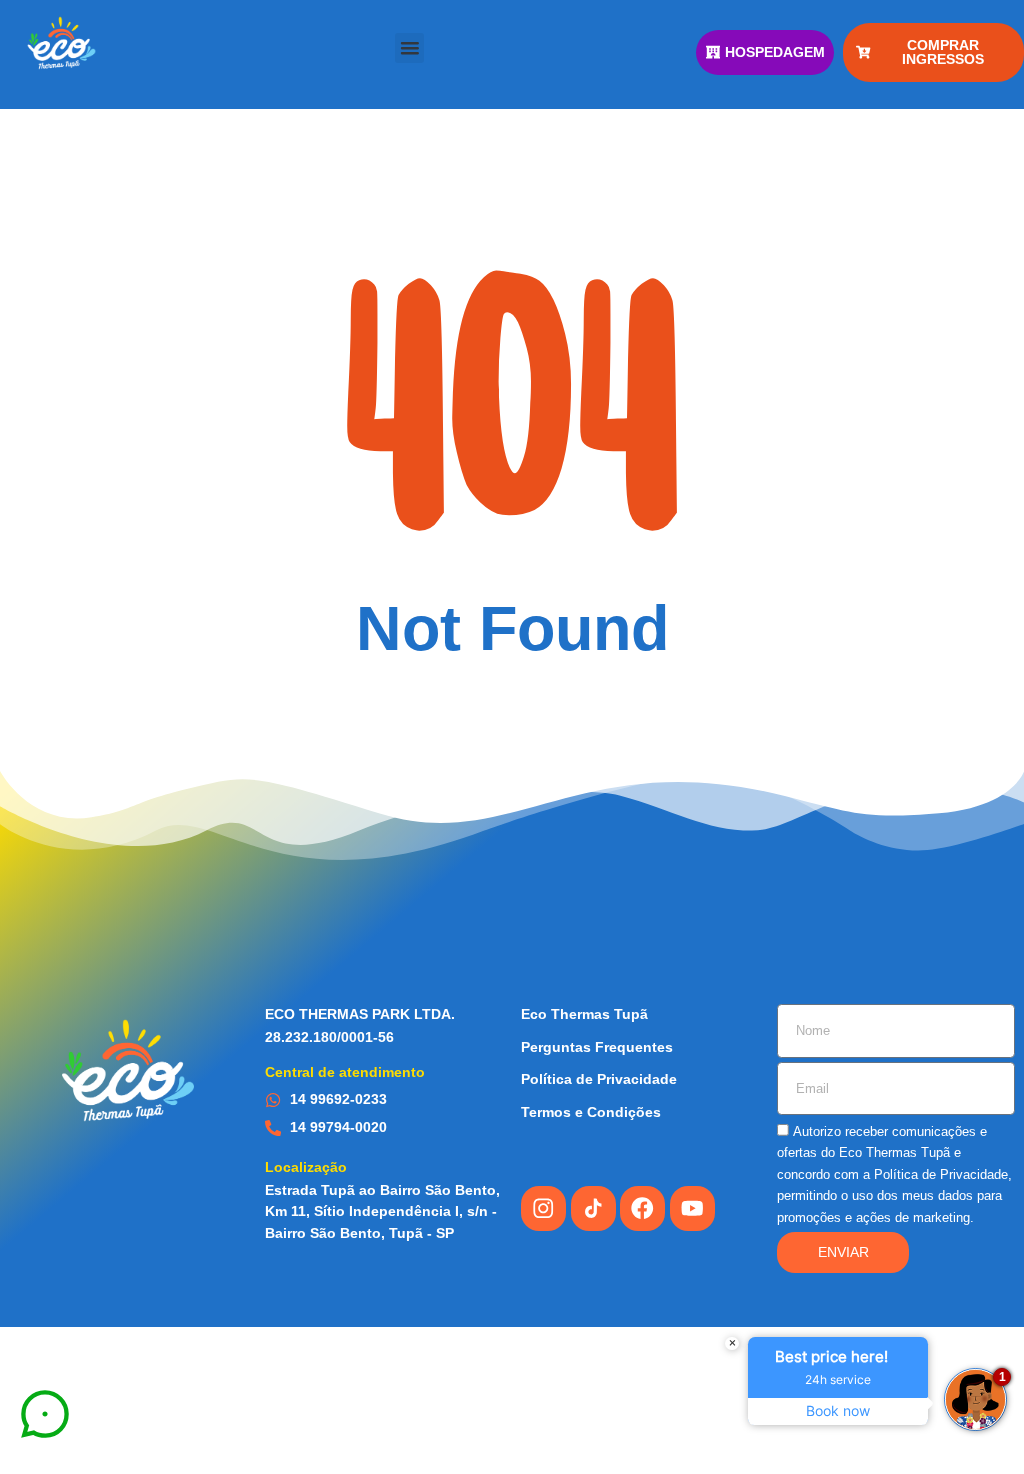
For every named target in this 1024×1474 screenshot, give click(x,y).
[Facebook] (642, 1208)
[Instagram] (543, 1208)
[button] (410, 48)
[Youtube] (692, 1208)
